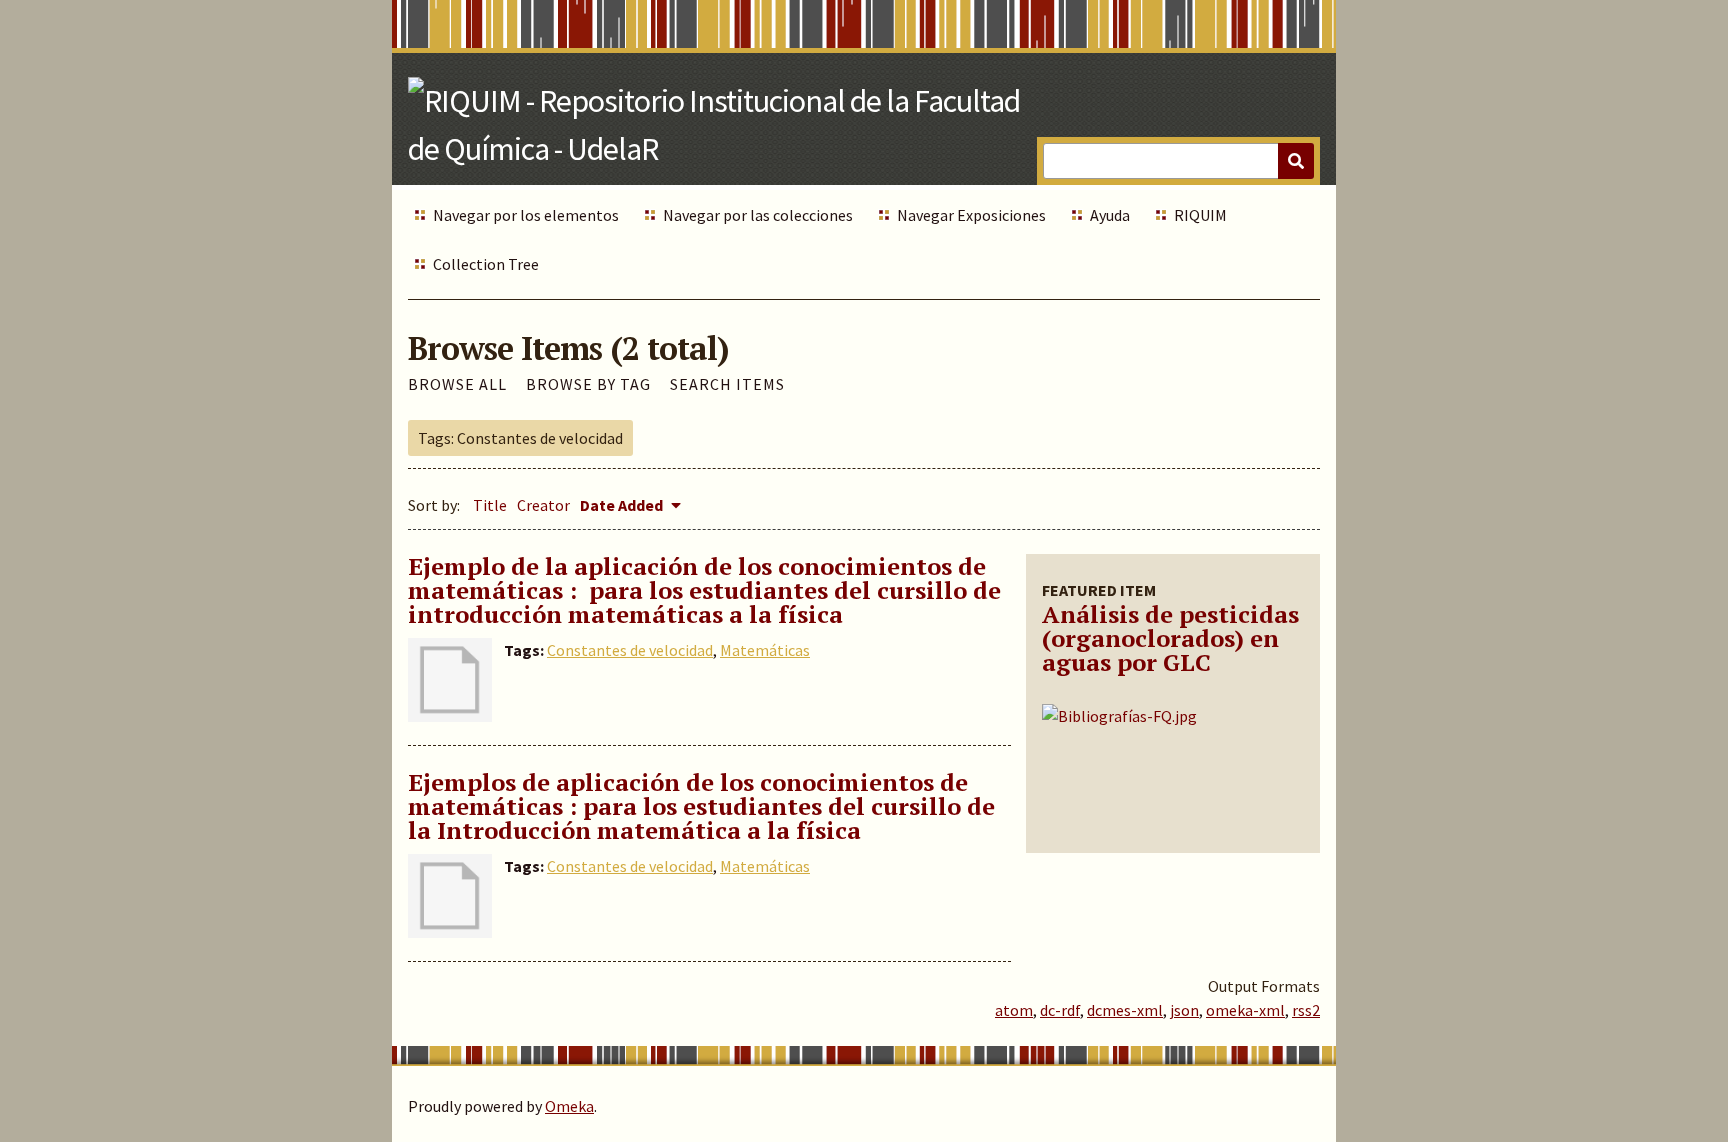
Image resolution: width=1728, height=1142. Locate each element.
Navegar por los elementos (526, 215)
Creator (543, 505)
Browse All (457, 384)
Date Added (623, 505)
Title (490, 505)
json (1184, 1010)
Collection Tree (486, 264)
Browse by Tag (588, 384)
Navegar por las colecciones (758, 215)
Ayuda (1110, 215)
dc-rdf (1060, 1010)
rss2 (1306, 1010)
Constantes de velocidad (630, 650)
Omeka (569, 1106)
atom (1014, 1010)
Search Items (727, 384)
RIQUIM (1200, 215)
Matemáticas (765, 650)
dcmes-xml (1125, 1010)
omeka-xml (1245, 1010)
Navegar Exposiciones (971, 215)
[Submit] (1296, 161)
